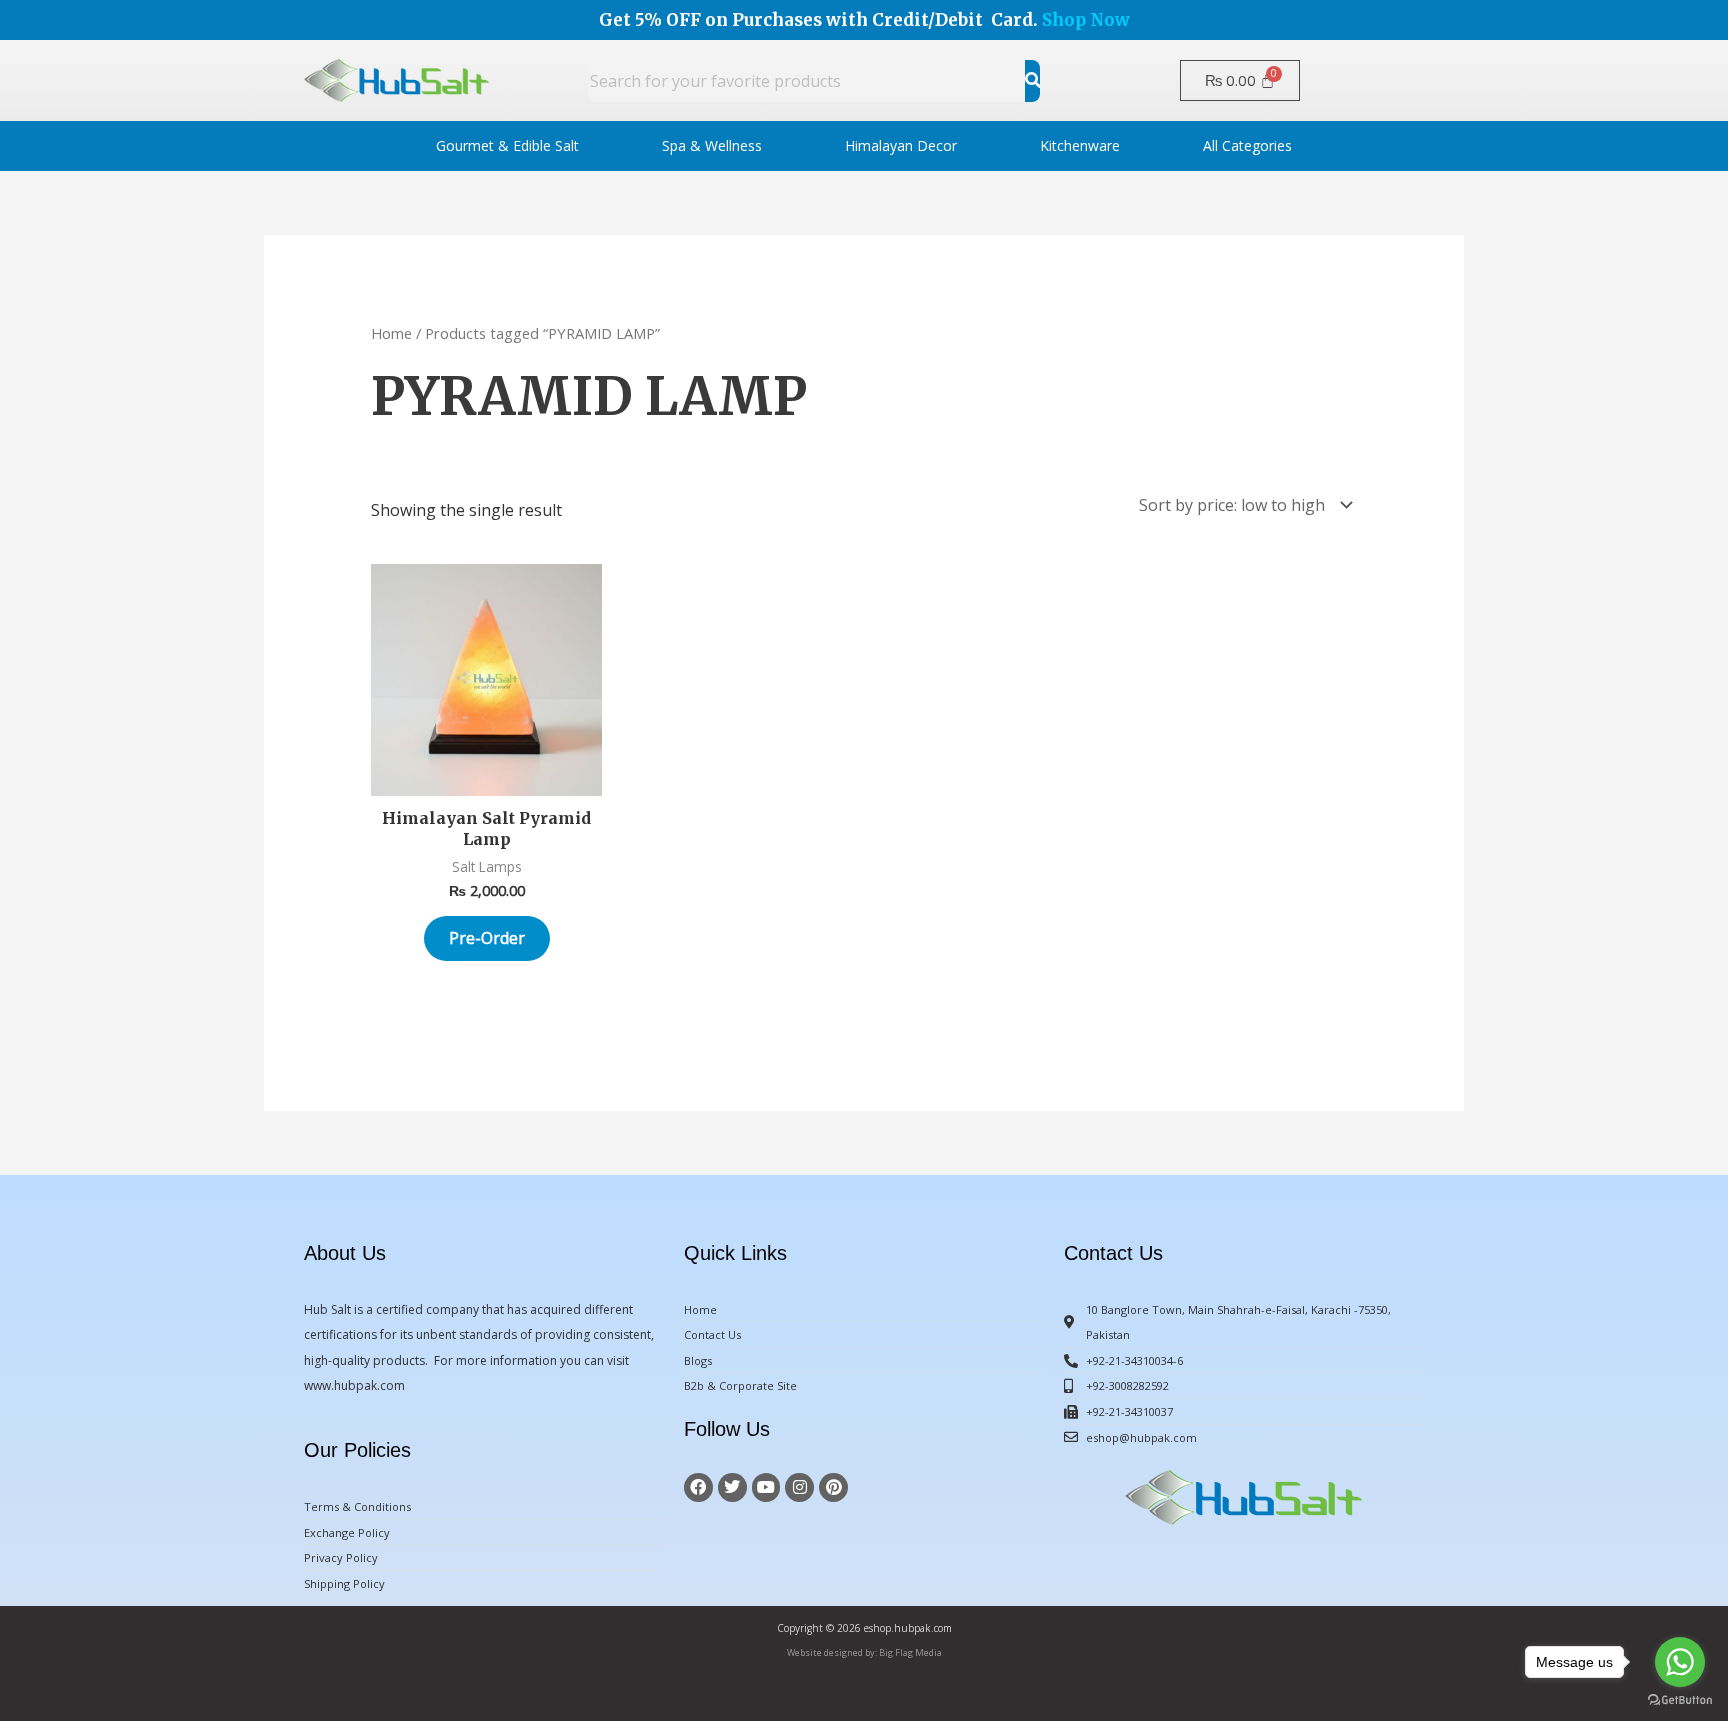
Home (391, 333)
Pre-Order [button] (487, 938)
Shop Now (1086, 20)
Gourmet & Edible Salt (507, 145)
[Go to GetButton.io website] (1680, 1700)
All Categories (1247, 145)
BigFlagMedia (1417, 1694)
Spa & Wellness (712, 145)
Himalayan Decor (901, 145)
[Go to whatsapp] (1680, 1662)
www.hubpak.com (354, 1385)
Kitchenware (1080, 145)
